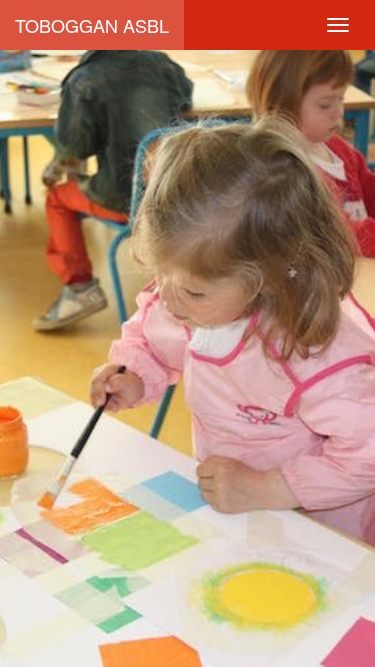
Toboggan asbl (92, 25)
